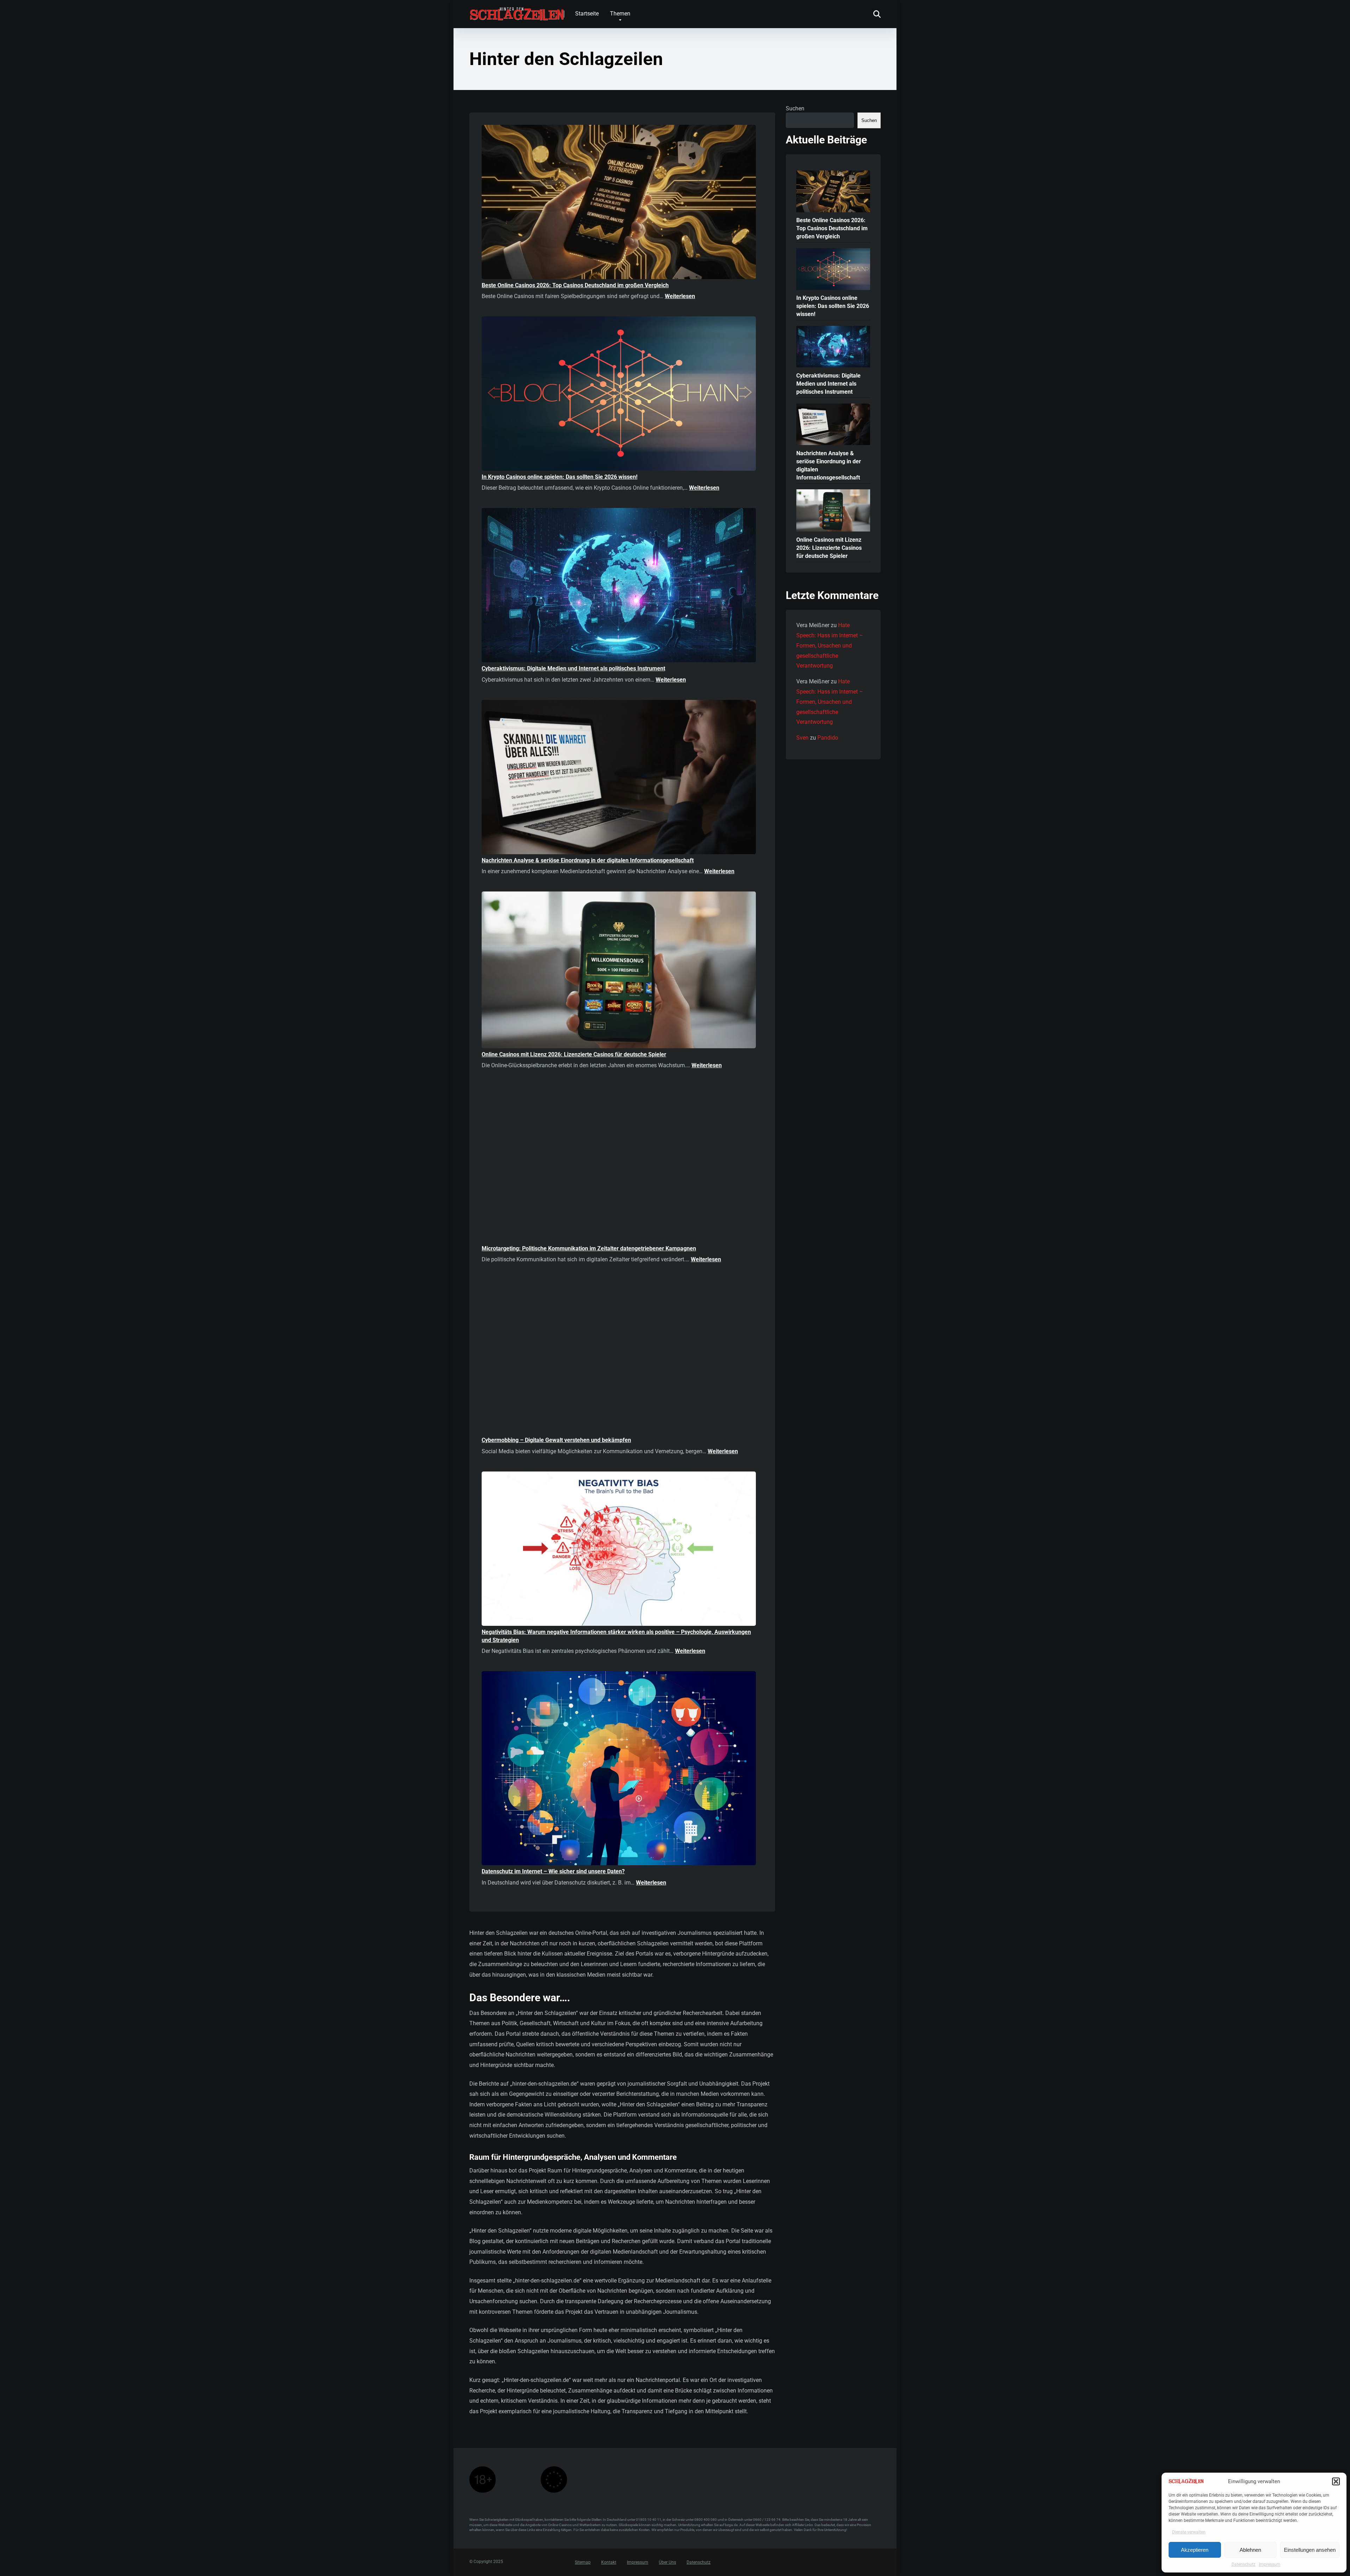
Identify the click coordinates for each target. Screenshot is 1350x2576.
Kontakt (609, 2563)
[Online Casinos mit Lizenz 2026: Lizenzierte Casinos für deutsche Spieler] (619, 971)
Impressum (1270, 2564)
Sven (802, 738)
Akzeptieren (1195, 2550)
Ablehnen (1250, 2550)
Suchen (795, 108)
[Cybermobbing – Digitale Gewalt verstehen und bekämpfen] (619, 1358)
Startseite (587, 14)
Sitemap (583, 2563)
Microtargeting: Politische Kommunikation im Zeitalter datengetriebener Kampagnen (589, 1248)
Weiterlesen (680, 296)
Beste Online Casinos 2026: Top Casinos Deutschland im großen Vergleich (575, 285)
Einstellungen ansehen (1310, 2550)
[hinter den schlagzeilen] (517, 11)
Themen (620, 14)
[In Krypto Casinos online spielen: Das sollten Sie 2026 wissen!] (619, 395)
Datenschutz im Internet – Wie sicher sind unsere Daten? (553, 1871)
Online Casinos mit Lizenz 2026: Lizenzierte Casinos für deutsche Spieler (574, 1054)
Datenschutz (1243, 2564)
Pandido (828, 738)
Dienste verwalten (1189, 2532)
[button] (1336, 2481)
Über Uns (667, 2563)
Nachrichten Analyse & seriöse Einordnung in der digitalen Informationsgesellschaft (588, 860)
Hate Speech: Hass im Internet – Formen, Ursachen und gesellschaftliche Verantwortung (830, 645)
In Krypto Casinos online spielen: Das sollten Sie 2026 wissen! (560, 477)
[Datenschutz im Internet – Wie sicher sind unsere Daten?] (619, 1769)
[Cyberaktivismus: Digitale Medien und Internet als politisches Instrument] (619, 586)
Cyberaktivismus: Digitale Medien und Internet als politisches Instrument (573, 668)
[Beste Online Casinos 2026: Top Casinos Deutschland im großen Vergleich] (619, 203)
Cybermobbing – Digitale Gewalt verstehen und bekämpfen (556, 1440)
